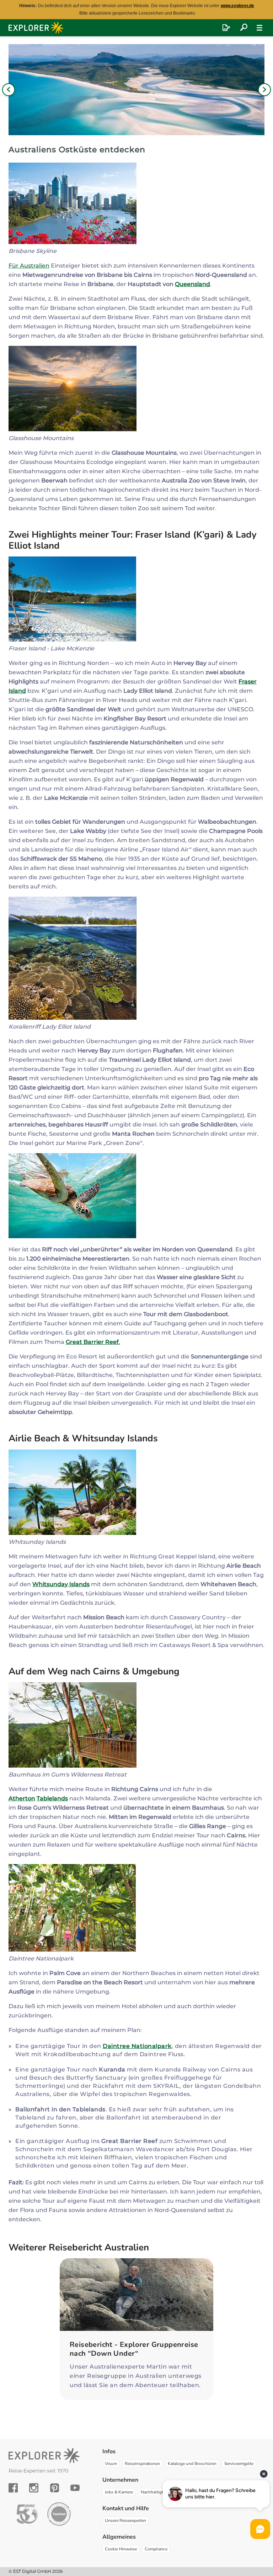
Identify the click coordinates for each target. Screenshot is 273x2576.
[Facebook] (13, 2488)
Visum (111, 2464)
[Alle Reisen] (244, 28)
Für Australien (29, 266)
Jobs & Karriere (119, 2492)
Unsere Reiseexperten (125, 2520)
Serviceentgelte (239, 2464)
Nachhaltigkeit (155, 2492)
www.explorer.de (237, 6)
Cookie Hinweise (121, 2549)
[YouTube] (75, 2488)
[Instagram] (34, 2488)
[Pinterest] (55, 2488)
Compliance (156, 2549)
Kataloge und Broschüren (192, 2464)
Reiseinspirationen (142, 2464)
